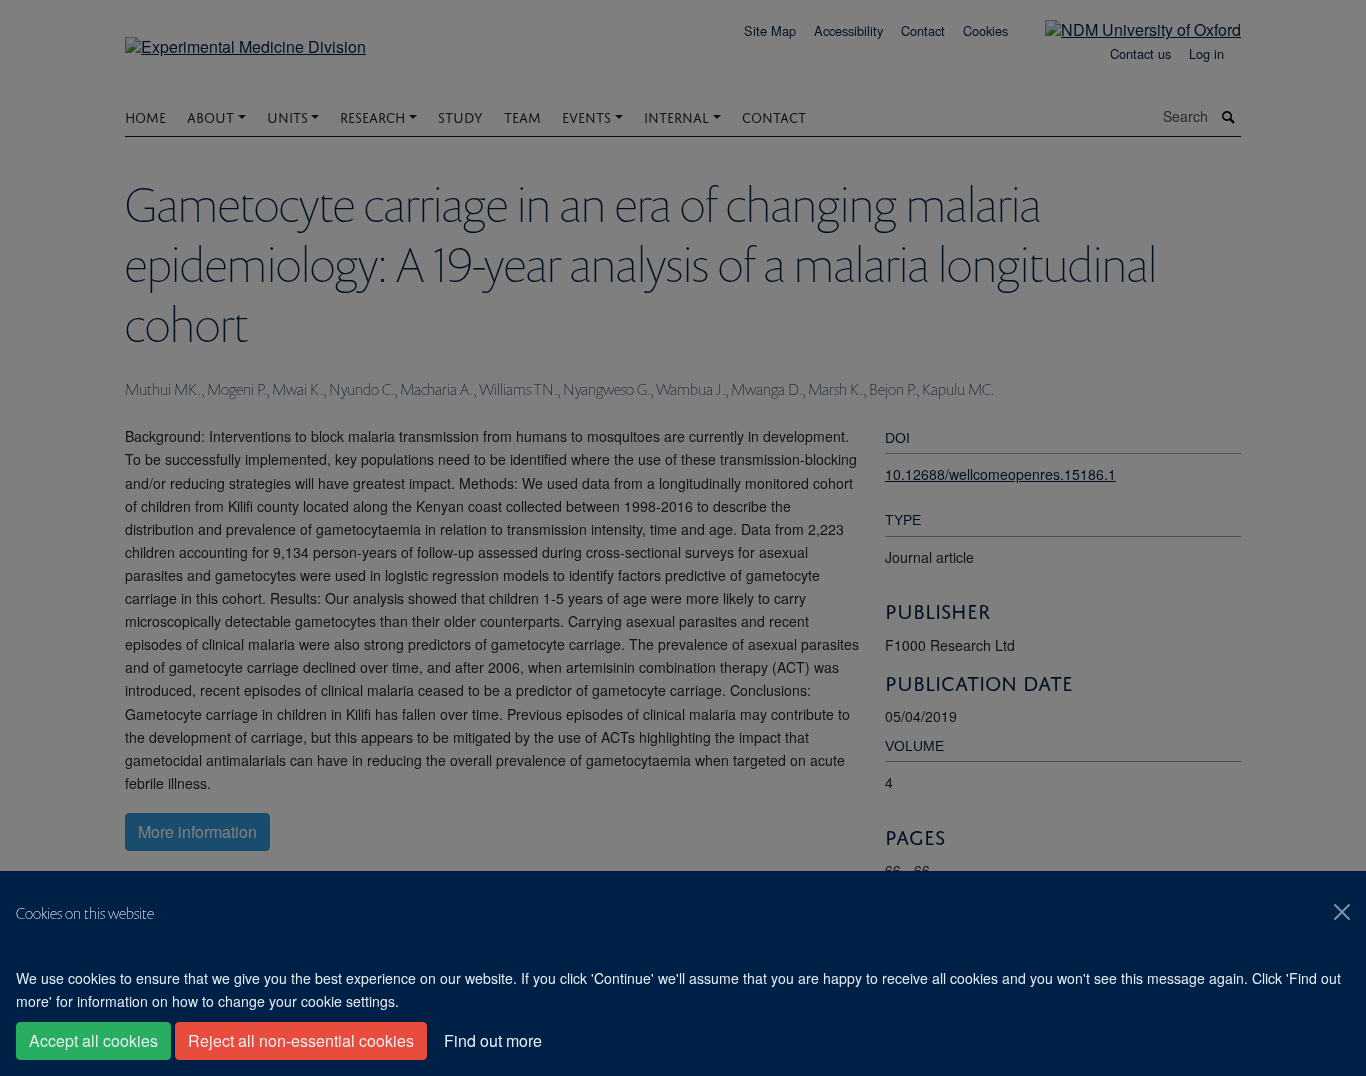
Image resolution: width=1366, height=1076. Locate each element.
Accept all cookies (93, 1040)
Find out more (493, 1040)
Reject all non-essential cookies (301, 1040)
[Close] (1342, 912)
